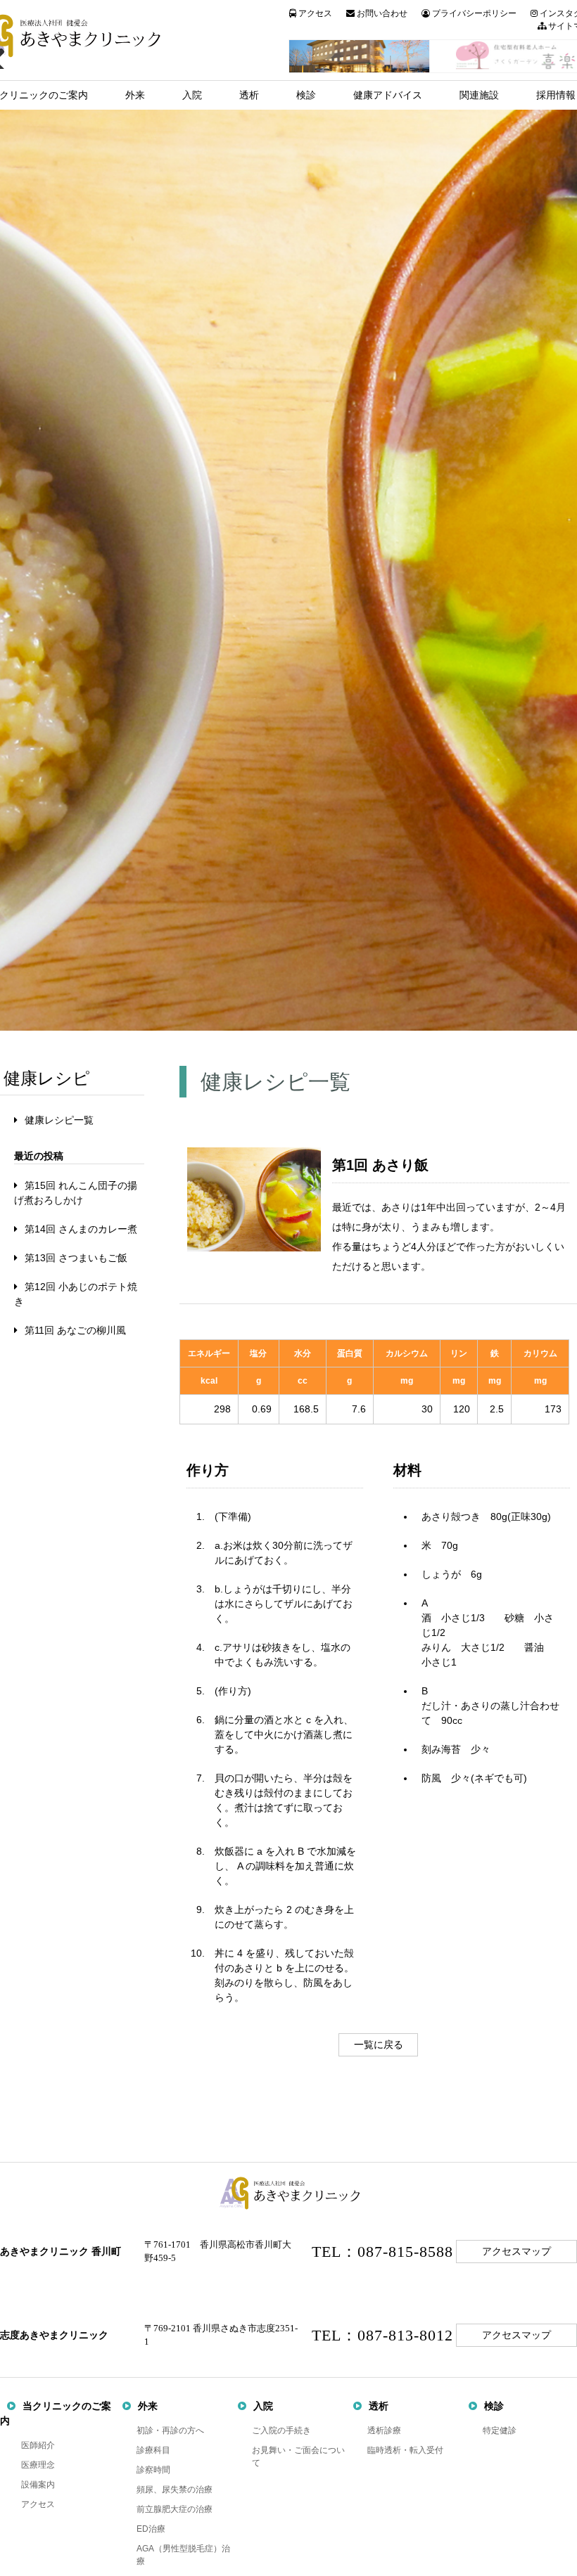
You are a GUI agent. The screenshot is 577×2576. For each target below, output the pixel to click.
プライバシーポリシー (473, 13)
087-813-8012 (405, 2335)
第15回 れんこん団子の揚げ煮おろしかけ (76, 1193)
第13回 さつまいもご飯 (76, 1258)
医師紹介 (38, 2445)
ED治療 (151, 2529)
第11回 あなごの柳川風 (75, 1330)
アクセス (314, 13)
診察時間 (153, 2470)
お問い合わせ (381, 13)
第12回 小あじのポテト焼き (76, 1294)
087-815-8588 (405, 2252)
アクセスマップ (516, 2252)
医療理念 (38, 2465)
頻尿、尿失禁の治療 (175, 2490)
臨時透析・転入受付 (405, 2450)
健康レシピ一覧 (59, 1120)
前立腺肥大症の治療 (175, 2509)
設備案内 (38, 2485)
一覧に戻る (379, 2044)
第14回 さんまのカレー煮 (81, 1229)
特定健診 (500, 2430)
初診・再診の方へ (170, 2430)
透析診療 (384, 2430)
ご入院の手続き (281, 2430)
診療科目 (153, 2450)
